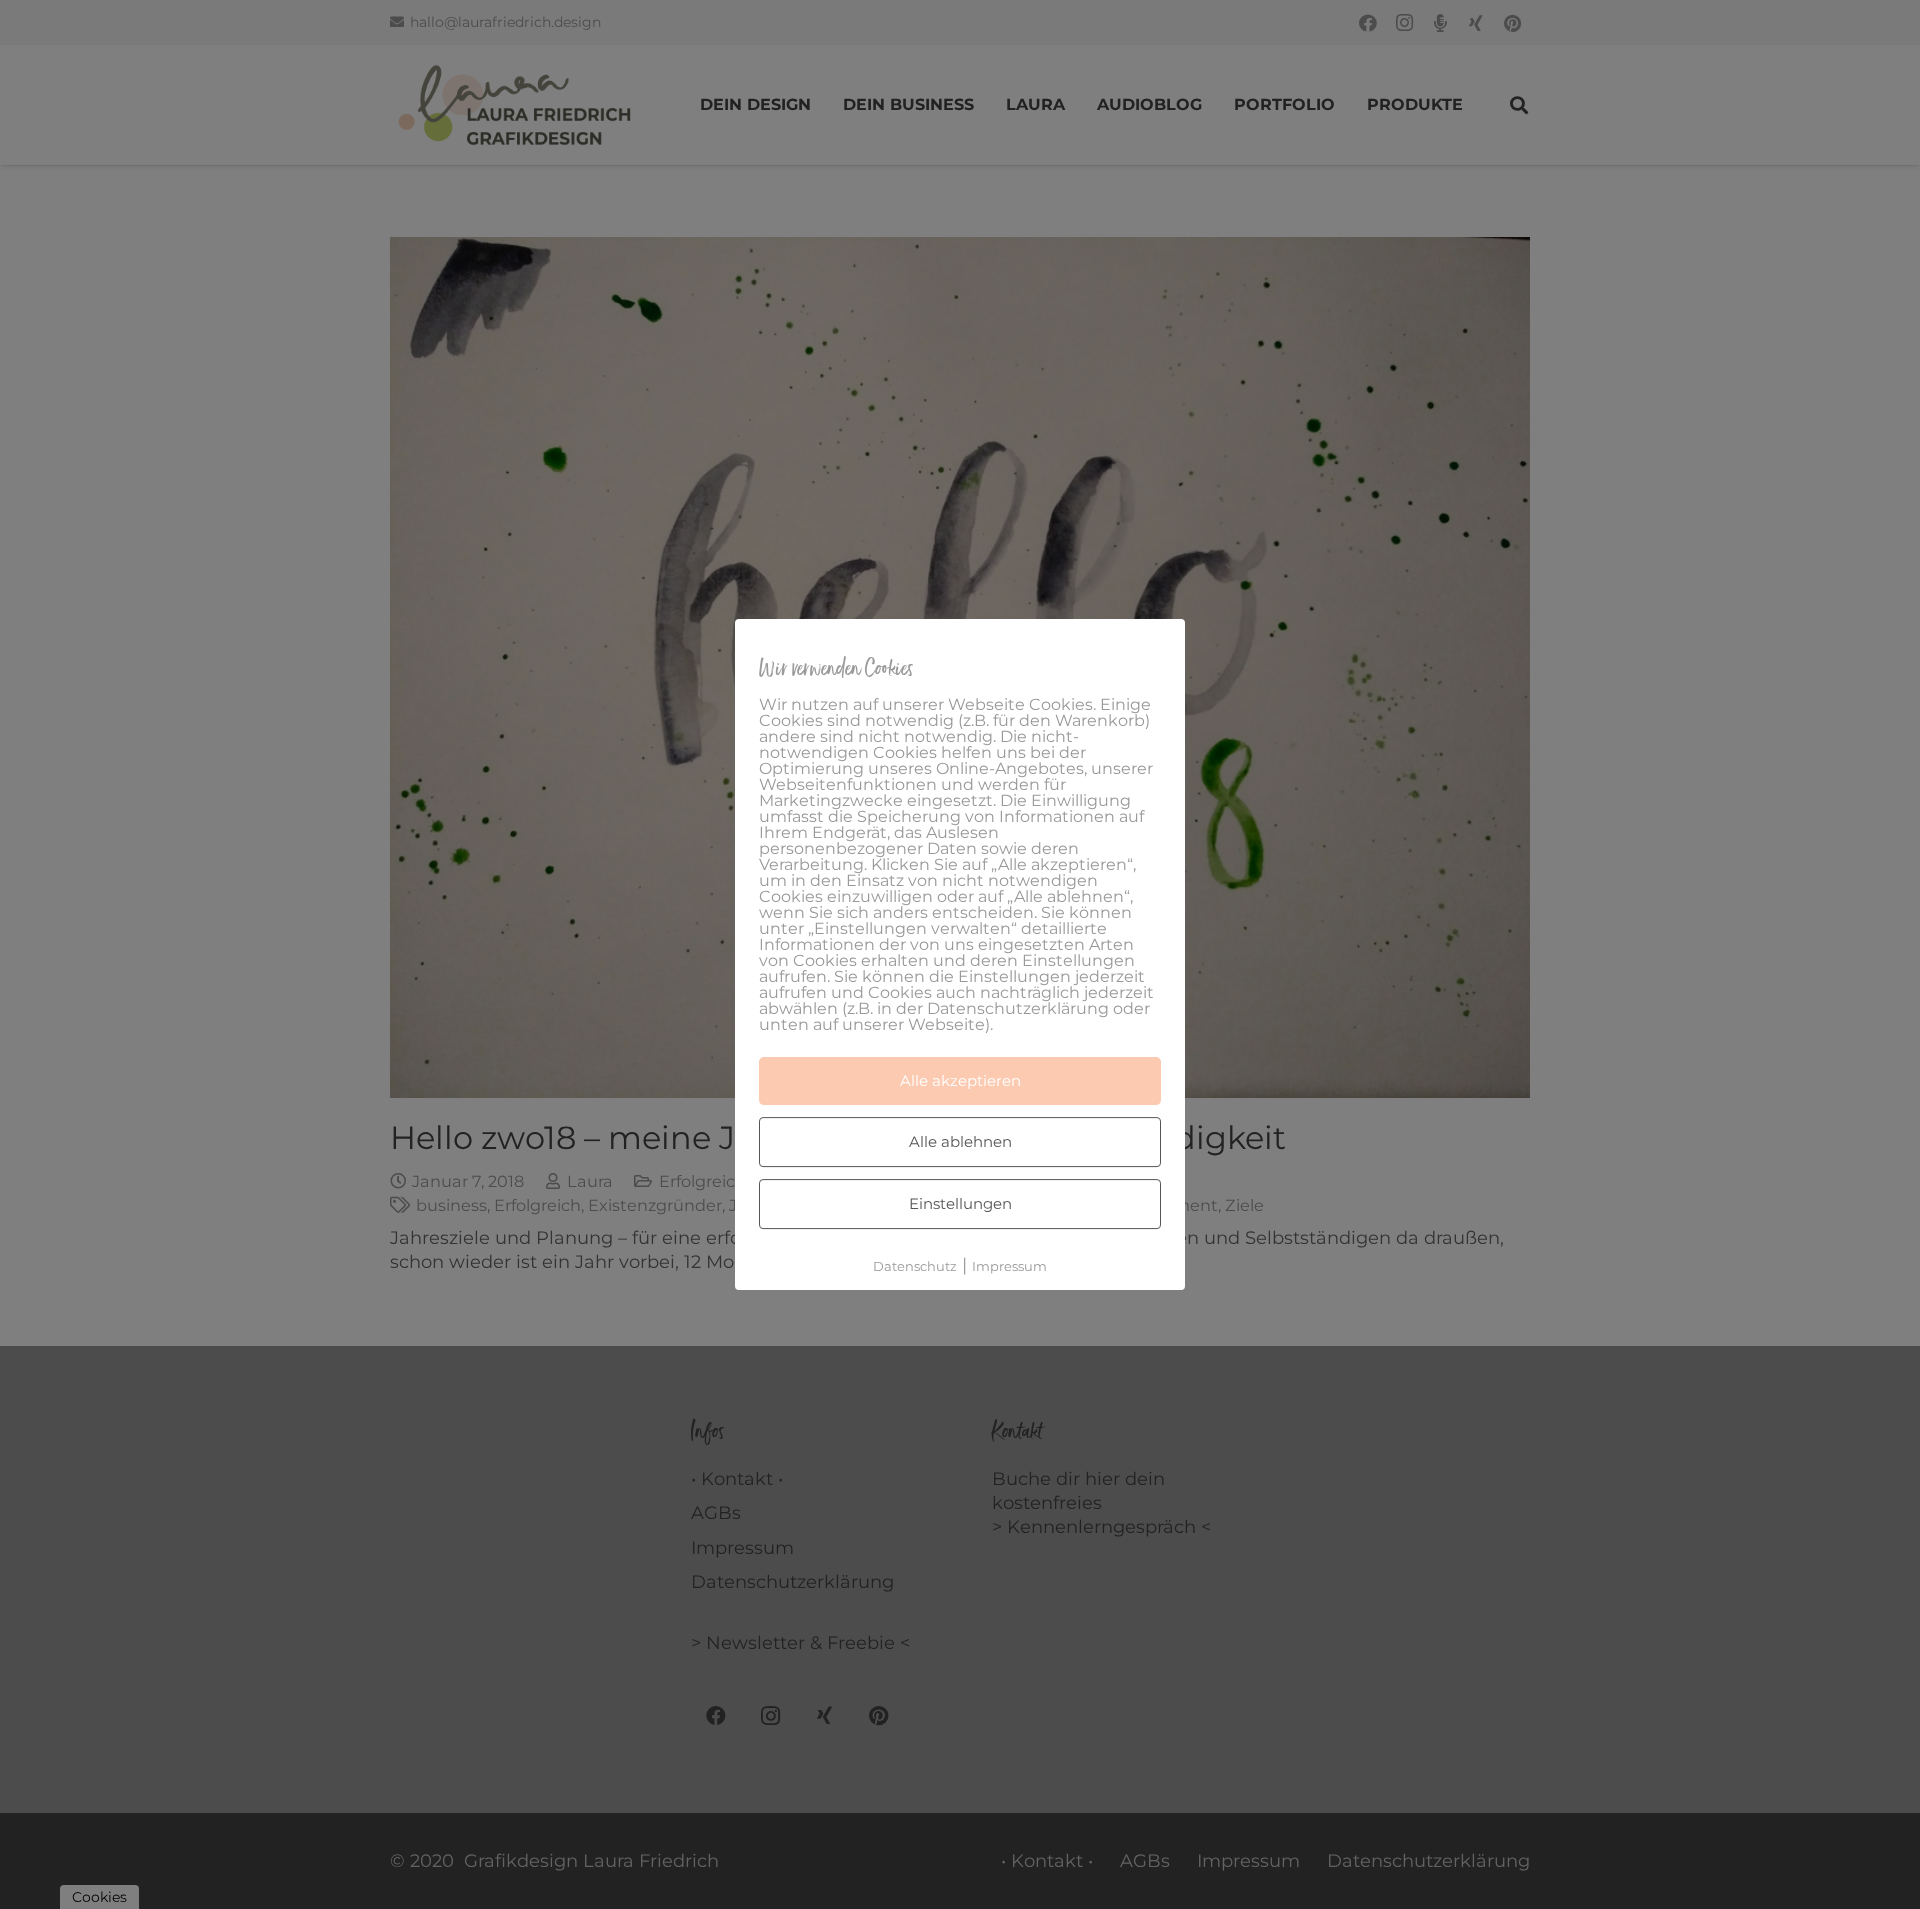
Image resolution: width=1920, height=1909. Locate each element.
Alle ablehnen (960, 1141)
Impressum (1009, 1266)
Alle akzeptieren (960, 1080)
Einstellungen (960, 1203)
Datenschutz (915, 1266)
